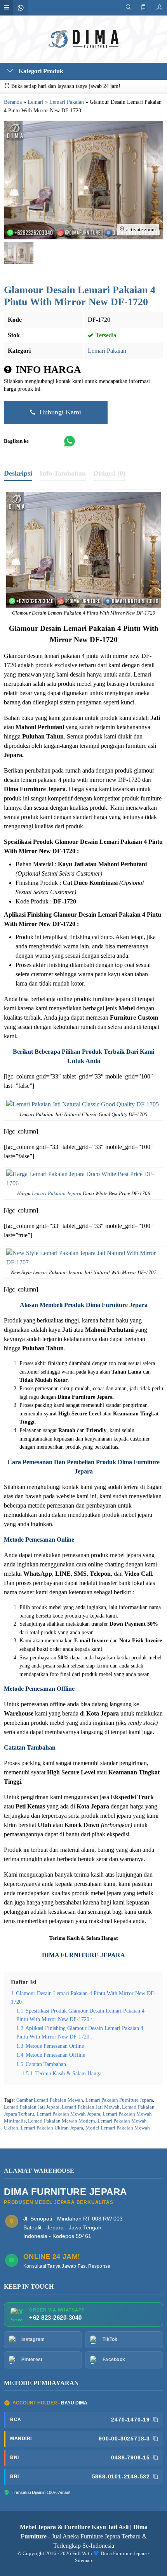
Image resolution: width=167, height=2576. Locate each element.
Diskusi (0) (109, 473)
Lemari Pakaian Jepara (57, 1194)
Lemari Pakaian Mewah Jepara (68, 2114)
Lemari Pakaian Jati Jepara (32, 2107)
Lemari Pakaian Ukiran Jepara (52, 2128)
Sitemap (83, 2561)
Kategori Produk (40, 71)
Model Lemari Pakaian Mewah (118, 2128)
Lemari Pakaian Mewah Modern (62, 2121)
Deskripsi (18, 473)
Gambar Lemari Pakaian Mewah (50, 2100)
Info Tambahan (63, 473)
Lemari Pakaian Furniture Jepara (119, 2100)
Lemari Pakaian (107, 351)
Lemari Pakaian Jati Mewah (91, 2107)
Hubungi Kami (59, 412)
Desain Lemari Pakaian (78, 628)
